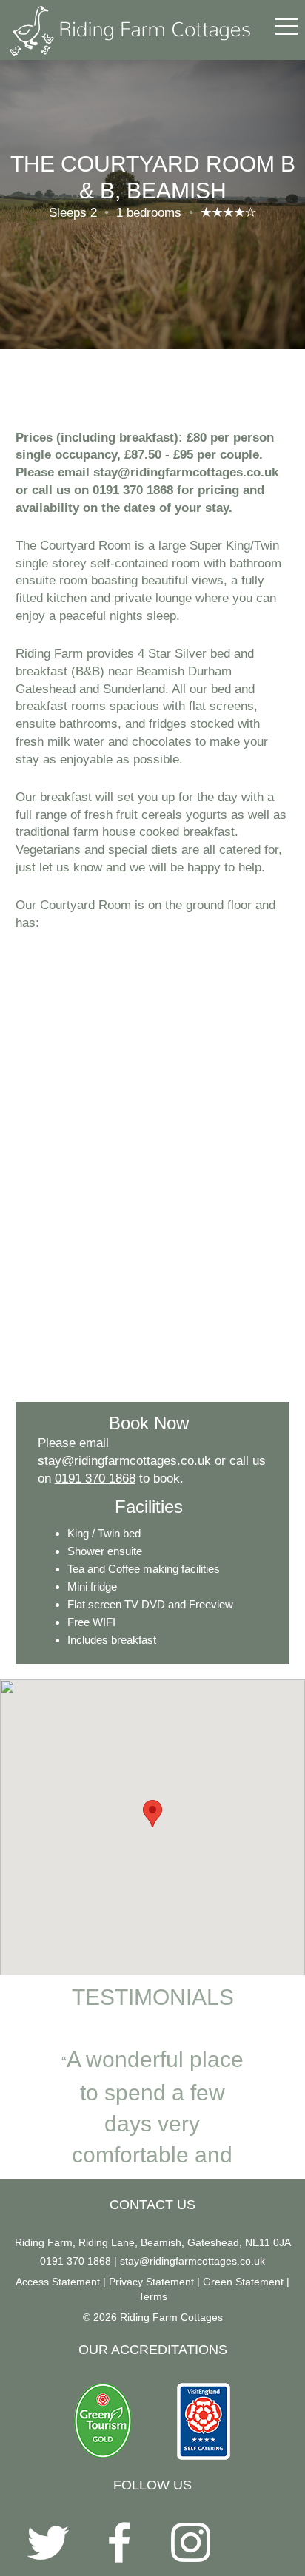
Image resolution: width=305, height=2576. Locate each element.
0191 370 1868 (95, 1478)
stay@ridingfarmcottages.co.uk (124, 1461)
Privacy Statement (151, 2282)
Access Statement (58, 2282)
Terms (153, 2296)
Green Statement (243, 2282)
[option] (152, 2096)
